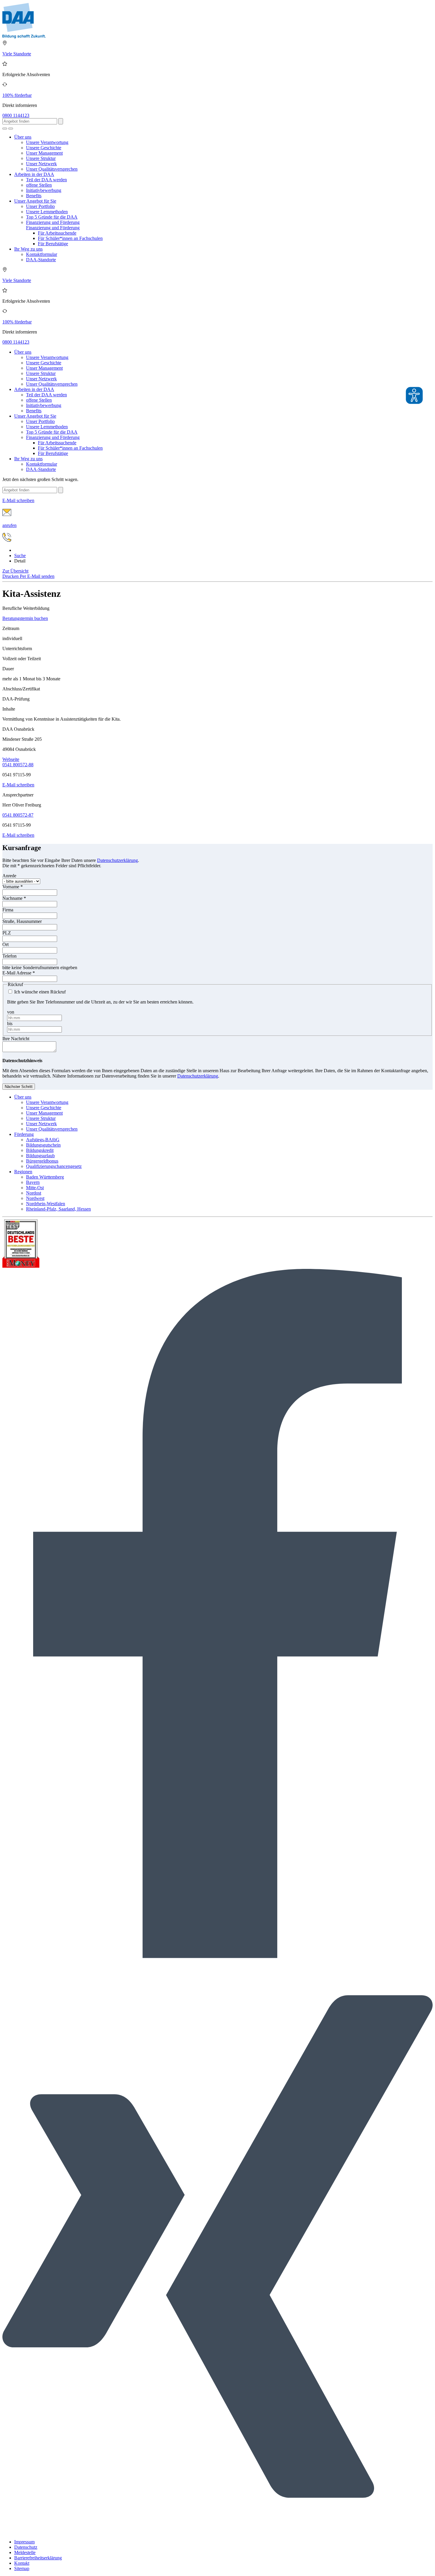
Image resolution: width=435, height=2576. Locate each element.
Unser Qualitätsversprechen (52, 169)
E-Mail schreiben (18, 785)
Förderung (24, 1134)
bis (10, 1023)
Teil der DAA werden (46, 180)
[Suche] (5, 129)
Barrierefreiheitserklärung (38, 2558)
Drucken (11, 576)
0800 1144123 (16, 115)
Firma (8, 910)
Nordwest (35, 1198)
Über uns (23, 137)
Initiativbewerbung (44, 190)
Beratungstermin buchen (25, 618)
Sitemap (22, 2568)
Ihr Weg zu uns (28, 249)
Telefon (9, 956)
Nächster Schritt (19, 1087)
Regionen (23, 1172)
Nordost (34, 1193)
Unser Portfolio (40, 206)
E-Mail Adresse (19, 973)
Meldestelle (25, 2552)
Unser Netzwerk (41, 164)
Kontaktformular (42, 254)
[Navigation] (11, 129)
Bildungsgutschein (43, 1145)
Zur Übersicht (15, 571)
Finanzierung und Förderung (53, 222)
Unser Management (44, 153)
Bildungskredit (40, 1150)
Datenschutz (26, 2547)
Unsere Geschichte (44, 148)
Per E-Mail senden (37, 576)
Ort (5, 944)
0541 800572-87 (18, 815)
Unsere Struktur (41, 158)
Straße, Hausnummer (22, 921)
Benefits (34, 196)
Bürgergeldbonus (42, 1161)
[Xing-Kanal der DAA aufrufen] (217, 2532)
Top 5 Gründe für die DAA (52, 217)
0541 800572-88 (18, 765)
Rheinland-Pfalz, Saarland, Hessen (58, 1209)
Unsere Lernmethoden (47, 212)
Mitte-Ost (35, 1188)
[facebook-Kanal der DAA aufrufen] (217, 1957)
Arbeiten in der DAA (34, 174)
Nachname (14, 898)
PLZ (7, 933)
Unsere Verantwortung (47, 142)
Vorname (13, 887)
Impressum (24, 2542)
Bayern (33, 1182)
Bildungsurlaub (40, 1156)
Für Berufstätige (53, 244)
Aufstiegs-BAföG (43, 1140)
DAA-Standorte (41, 260)
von (11, 1012)
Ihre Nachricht (16, 1039)
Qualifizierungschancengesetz (54, 1166)
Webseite (11, 759)
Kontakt (22, 2563)
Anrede (9, 876)
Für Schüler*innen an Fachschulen (70, 238)
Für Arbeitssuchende (57, 233)
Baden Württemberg (45, 1177)
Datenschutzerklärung (117, 860)
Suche (20, 556)
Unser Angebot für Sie (35, 201)
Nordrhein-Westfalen (46, 1204)
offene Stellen (39, 185)
